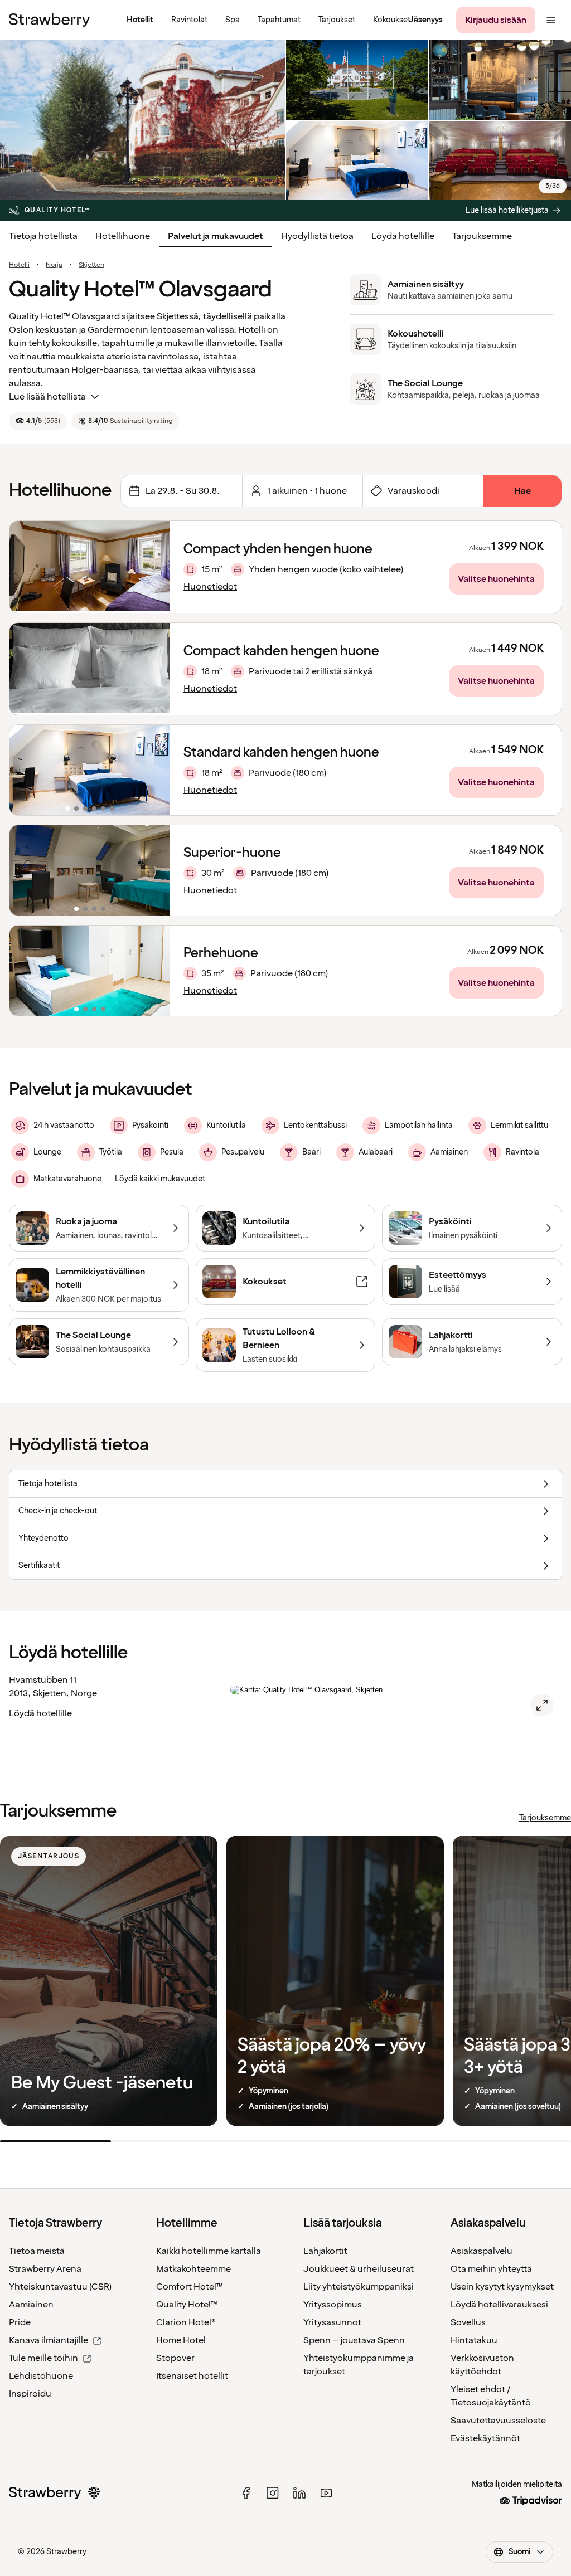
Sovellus (468, 2322)
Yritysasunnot (332, 2322)
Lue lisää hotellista (47, 397)
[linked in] (299, 2493)
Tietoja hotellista (43, 236)
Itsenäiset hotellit (192, 2376)
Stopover (175, 2358)
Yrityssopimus (333, 2305)
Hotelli (19, 265)
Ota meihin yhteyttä (491, 2269)
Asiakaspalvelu (482, 2251)
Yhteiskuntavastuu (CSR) (60, 2287)
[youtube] (326, 2493)
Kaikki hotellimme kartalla (209, 2251)
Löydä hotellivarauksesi (499, 2305)
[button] (90, 770)
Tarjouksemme (482, 236)
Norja (54, 265)
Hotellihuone (123, 236)
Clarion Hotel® (186, 2322)
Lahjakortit (325, 2251)
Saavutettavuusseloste (498, 2421)
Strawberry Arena (45, 2269)
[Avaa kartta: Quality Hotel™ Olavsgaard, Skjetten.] (542, 1705)
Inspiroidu (30, 2394)
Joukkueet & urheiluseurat (359, 2269)
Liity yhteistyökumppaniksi (359, 2287)
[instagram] (273, 2493)
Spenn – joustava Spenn (354, 2340)
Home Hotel (181, 2340)
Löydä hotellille (403, 236)
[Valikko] (551, 20)
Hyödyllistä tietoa (317, 236)
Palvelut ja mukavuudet (216, 236)
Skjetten (91, 265)
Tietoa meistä (37, 2251)
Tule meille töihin (43, 2358)
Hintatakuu (474, 2340)
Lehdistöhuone (41, 2376)
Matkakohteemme (193, 2269)
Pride (20, 2322)
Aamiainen (31, 2305)
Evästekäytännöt (485, 2438)
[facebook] (246, 2493)
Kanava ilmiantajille (49, 2340)
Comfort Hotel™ (190, 2287)
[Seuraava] (154, 770)
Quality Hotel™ (187, 2305)
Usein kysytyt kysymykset (502, 2287)
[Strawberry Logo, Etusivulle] (49, 20)
